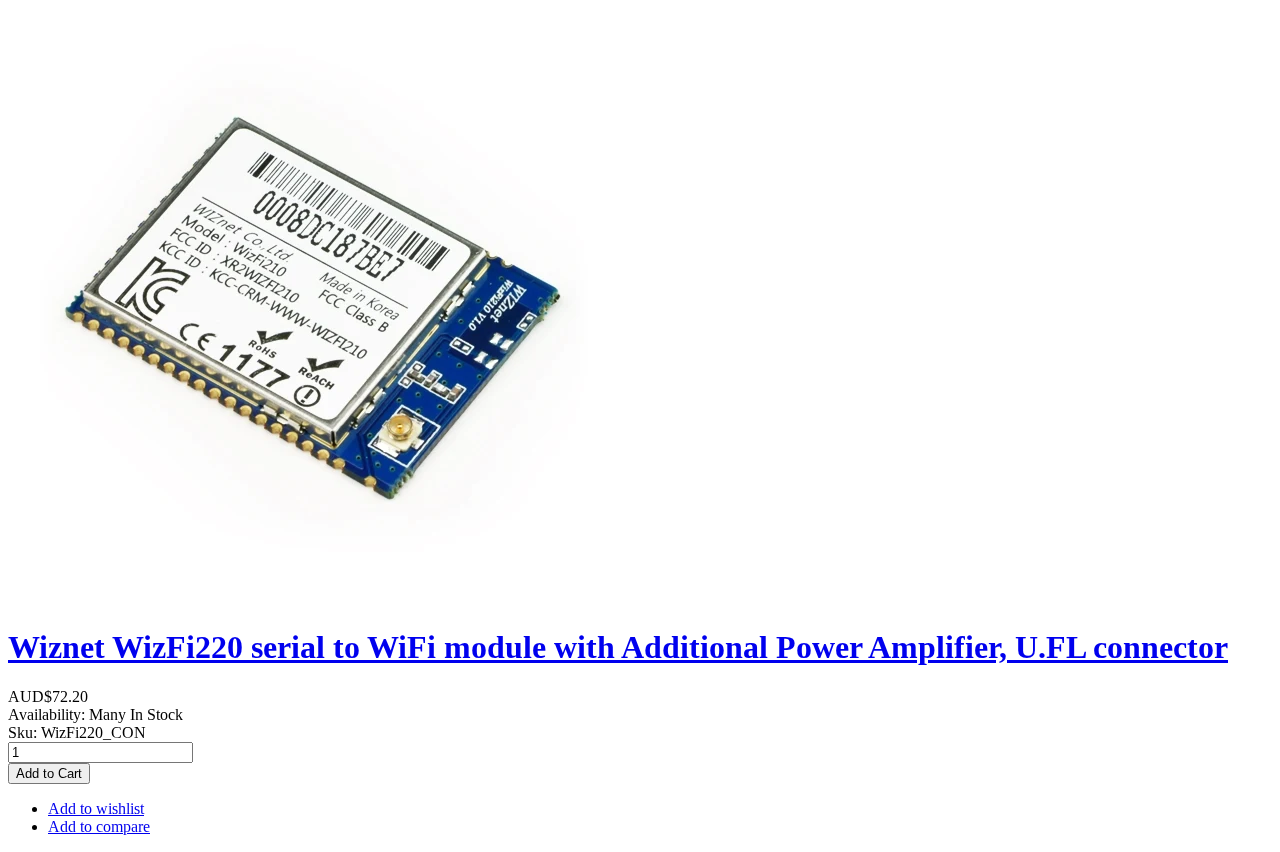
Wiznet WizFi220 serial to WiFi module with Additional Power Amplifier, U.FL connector (618, 647)
